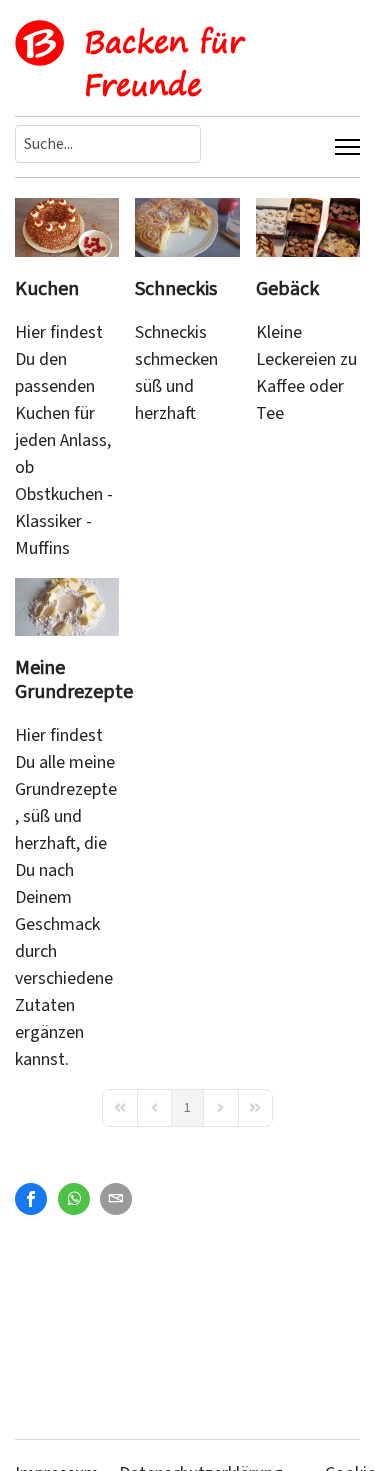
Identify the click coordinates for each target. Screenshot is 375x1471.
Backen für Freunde (164, 63)
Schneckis (176, 289)
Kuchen (47, 289)
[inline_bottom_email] (116, 1199)
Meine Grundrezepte (74, 680)
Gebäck (287, 289)
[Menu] (347, 147)
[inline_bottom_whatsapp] (74, 1199)
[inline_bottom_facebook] (31, 1199)
